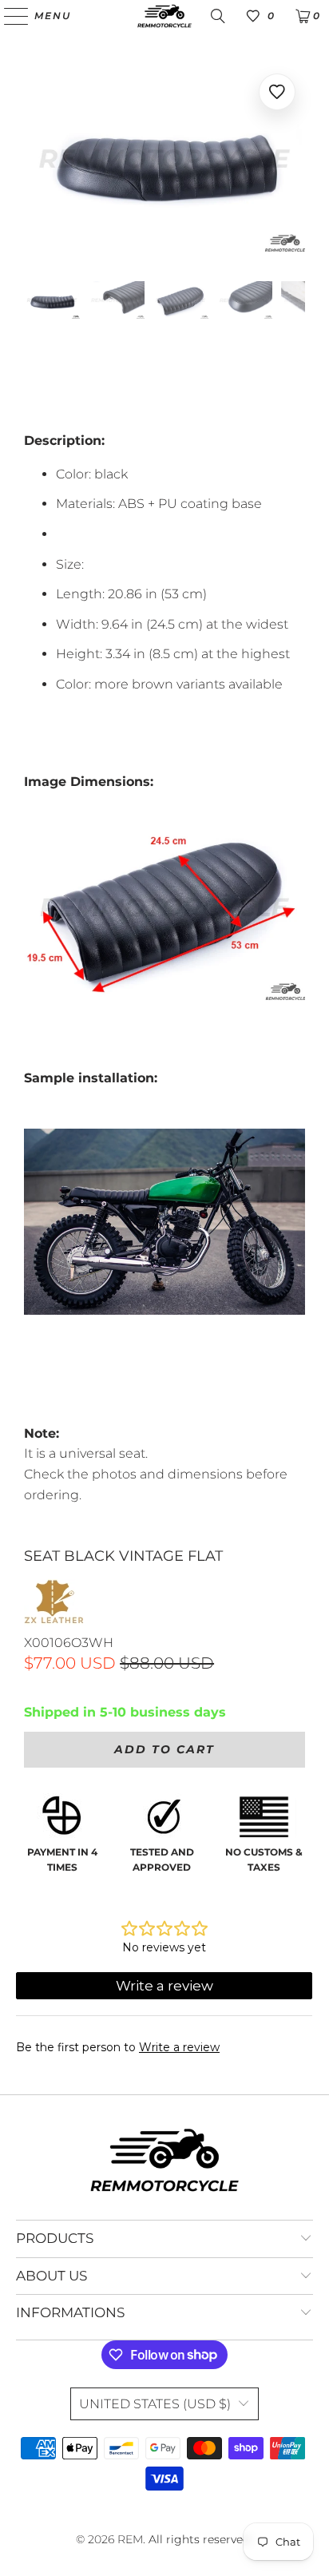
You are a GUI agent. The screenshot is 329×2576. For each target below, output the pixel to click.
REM (130, 2539)
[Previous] (36, 161)
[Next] (293, 161)
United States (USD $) (155, 2404)
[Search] (218, 16)
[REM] (164, 16)
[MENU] (9, 16)
